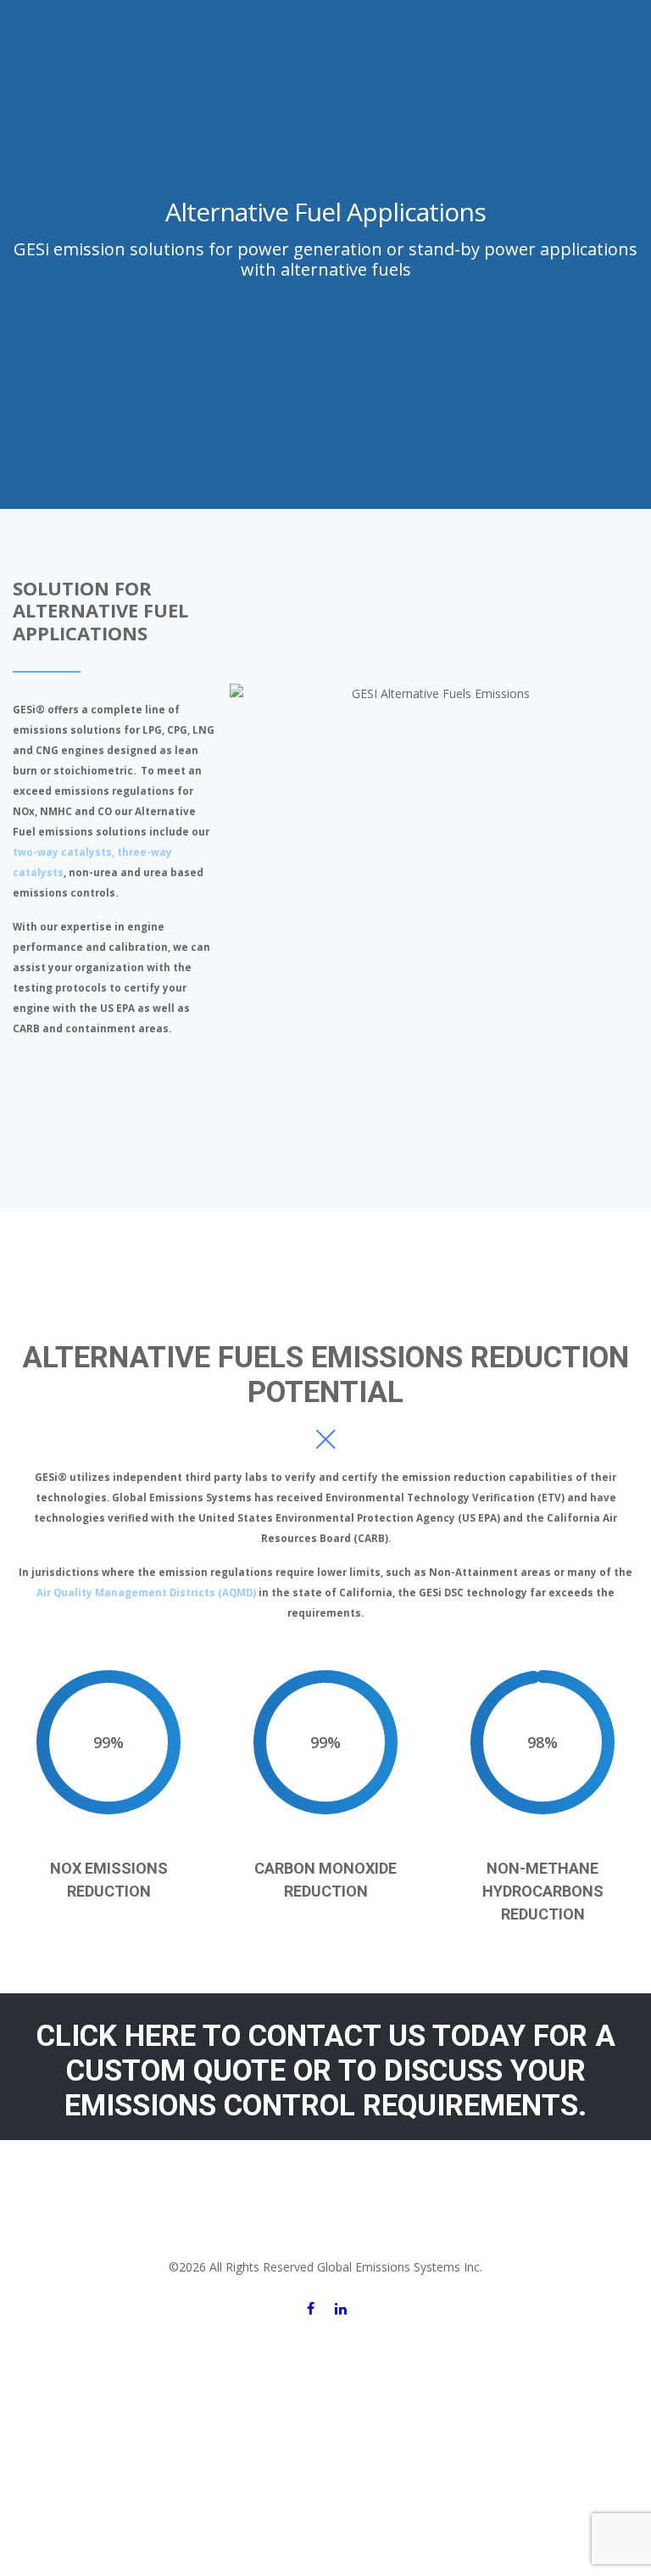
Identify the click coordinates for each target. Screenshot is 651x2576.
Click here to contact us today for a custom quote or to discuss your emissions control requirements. (326, 2071)
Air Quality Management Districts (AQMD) (146, 1593)
